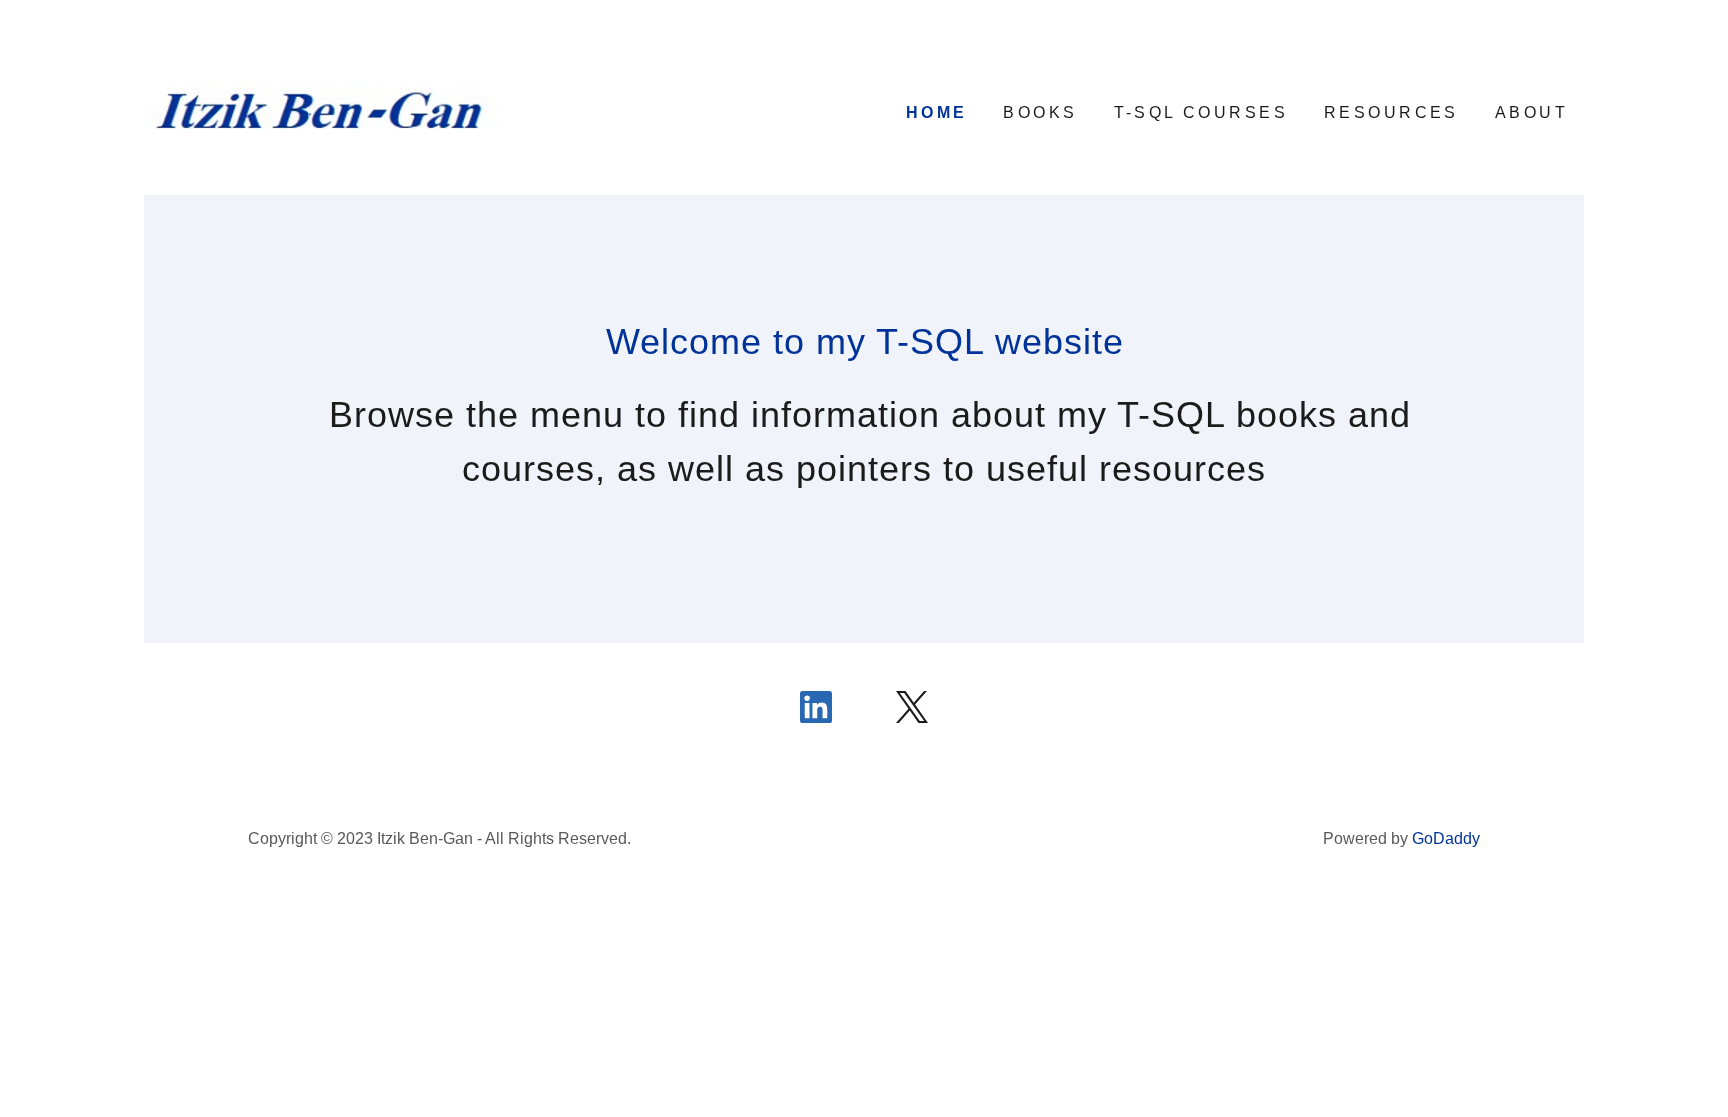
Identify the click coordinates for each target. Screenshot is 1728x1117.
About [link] (1531, 112)
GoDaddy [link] (1446, 838)
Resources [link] (1391, 112)
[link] (324, 111)
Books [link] (1040, 112)
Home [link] (937, 112)
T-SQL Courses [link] (1201, 112)
